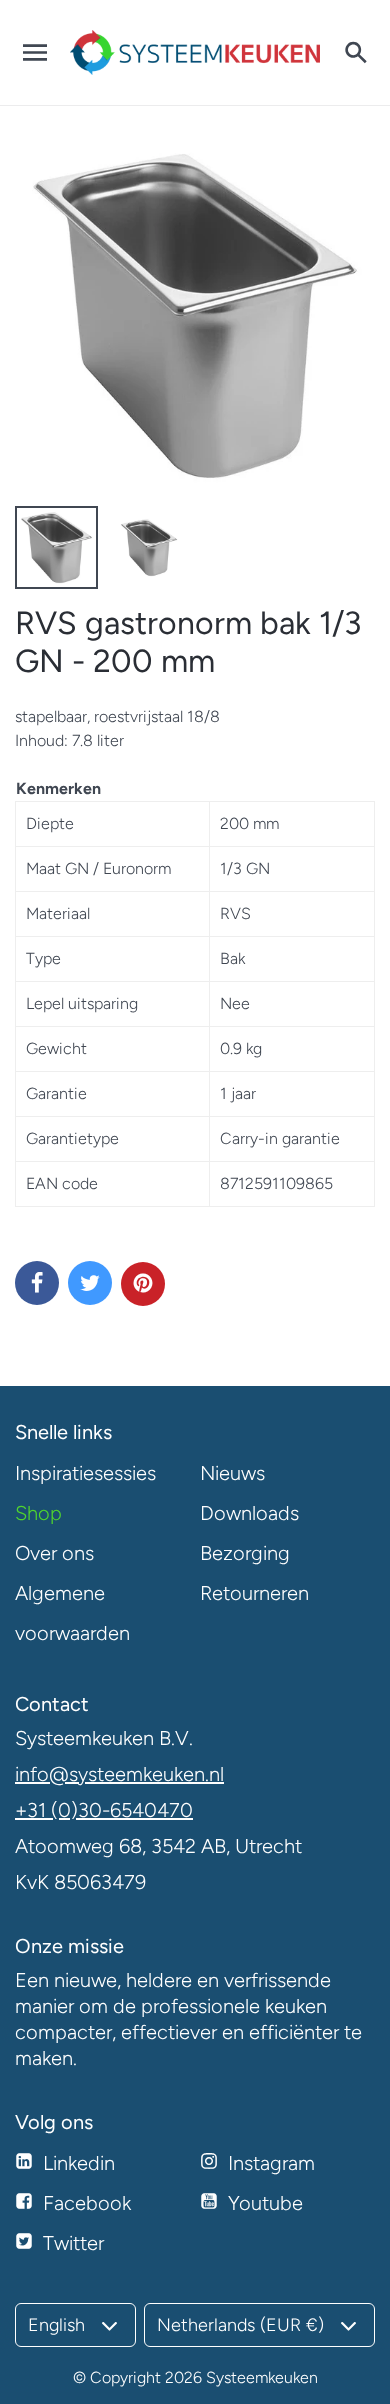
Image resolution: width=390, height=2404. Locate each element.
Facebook (87, 2203)
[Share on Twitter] (90, 1283)
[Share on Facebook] (37, 1283)
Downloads (249, 1513)
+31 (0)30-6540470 (104, 1810)
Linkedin (79, 2163)
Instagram (271, 2163)
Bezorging (245, 1553)
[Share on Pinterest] (143, 1284)
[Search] (355, 53)
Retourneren (254, 1593)
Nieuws (232, 1473)
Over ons (54, 1553)
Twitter (73, 2243)
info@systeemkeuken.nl (119, 1774)
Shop (38, 1513)
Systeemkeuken (262, 2377)
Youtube (265, 2203)
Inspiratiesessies (85, 1473)
